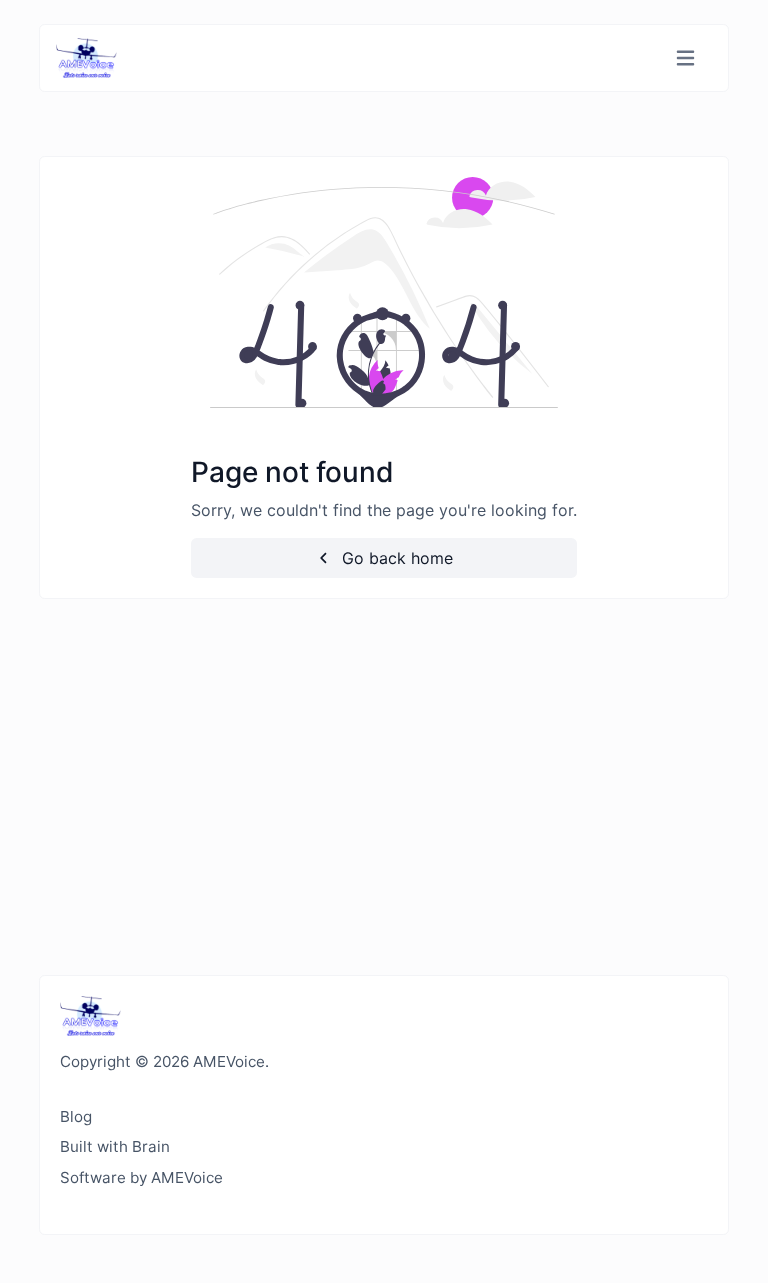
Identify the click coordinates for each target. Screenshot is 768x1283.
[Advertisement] (384, 787)
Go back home (395, 558)
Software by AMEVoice (141, 1177)
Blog (76, 1116)
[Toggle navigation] (685, 58)
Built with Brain (115, 1146)
